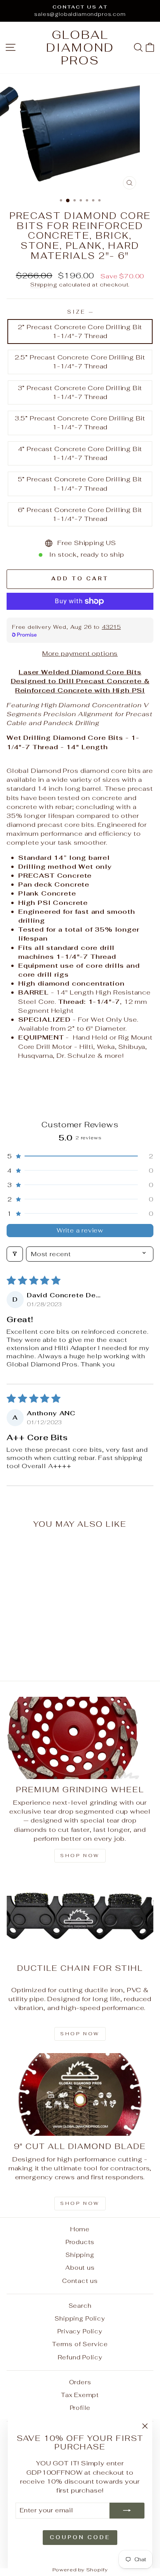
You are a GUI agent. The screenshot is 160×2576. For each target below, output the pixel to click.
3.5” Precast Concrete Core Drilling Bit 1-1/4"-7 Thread (80, 423)
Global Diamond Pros (80, 48)
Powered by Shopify (80, 2570)
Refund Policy (80, 2357)
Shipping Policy (80, 2318)
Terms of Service (80, 2344)
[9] (80, 2094)
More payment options (80, 653)
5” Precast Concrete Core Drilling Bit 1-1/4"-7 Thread (80, 483)
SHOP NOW (80, 2034)
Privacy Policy (80, 2331)
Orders (80, 2382)
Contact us (80, 2281)
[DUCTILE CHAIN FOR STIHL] (80, 1916)
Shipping (44, 285)
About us (80, 2268)
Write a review (80, 1230)
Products (80, 2242)
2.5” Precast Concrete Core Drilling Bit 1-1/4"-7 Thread (80, 362)
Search (80, 2306)
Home (80, 2229)
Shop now (80, 1856)
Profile (80, 2408)
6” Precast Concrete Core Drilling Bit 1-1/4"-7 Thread (80, 514)
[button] (80, 1156)
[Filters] (15, 1254)
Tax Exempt (80, 2395)
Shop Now (80, 2203)
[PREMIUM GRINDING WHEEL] (80, 1738)
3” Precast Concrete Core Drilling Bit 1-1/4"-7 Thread (80, 392)
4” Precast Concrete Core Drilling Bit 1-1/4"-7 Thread (80, 453)
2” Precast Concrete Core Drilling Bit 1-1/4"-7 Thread (80, 331)
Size (80, 312)
